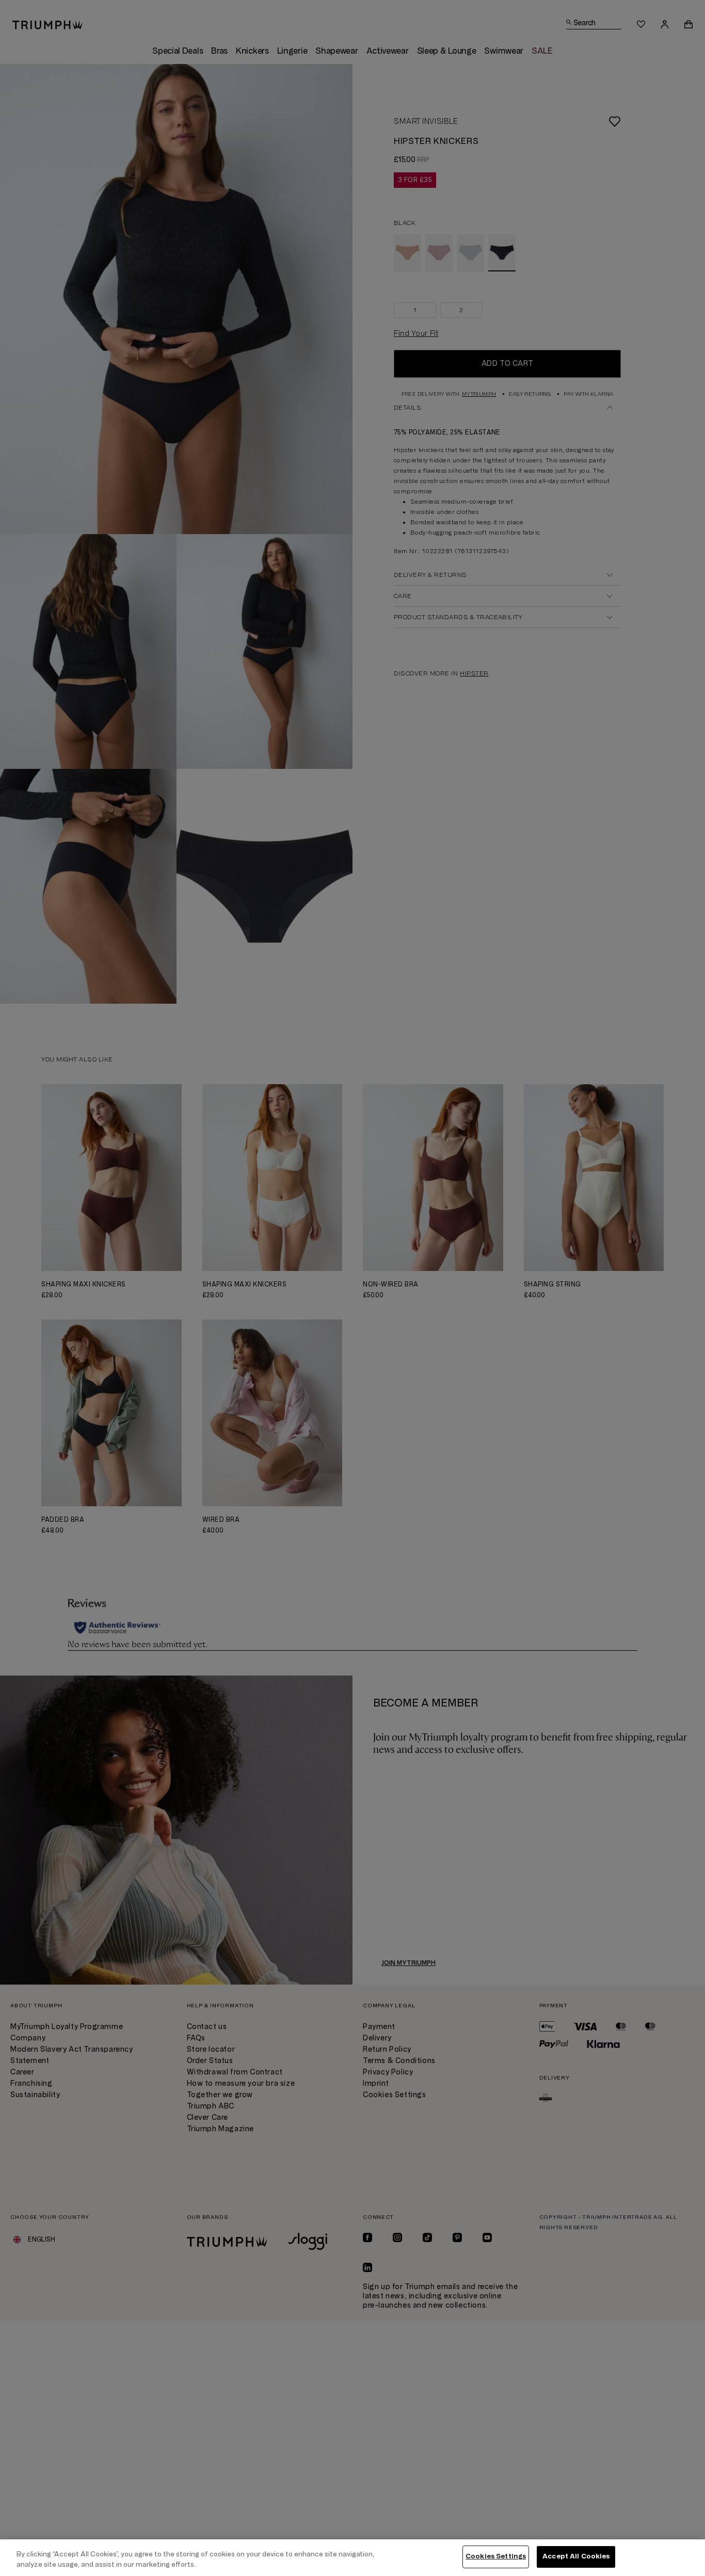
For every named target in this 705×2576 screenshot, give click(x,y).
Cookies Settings (496, 2556)
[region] (352, 2558)
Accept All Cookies (576, 2556)
